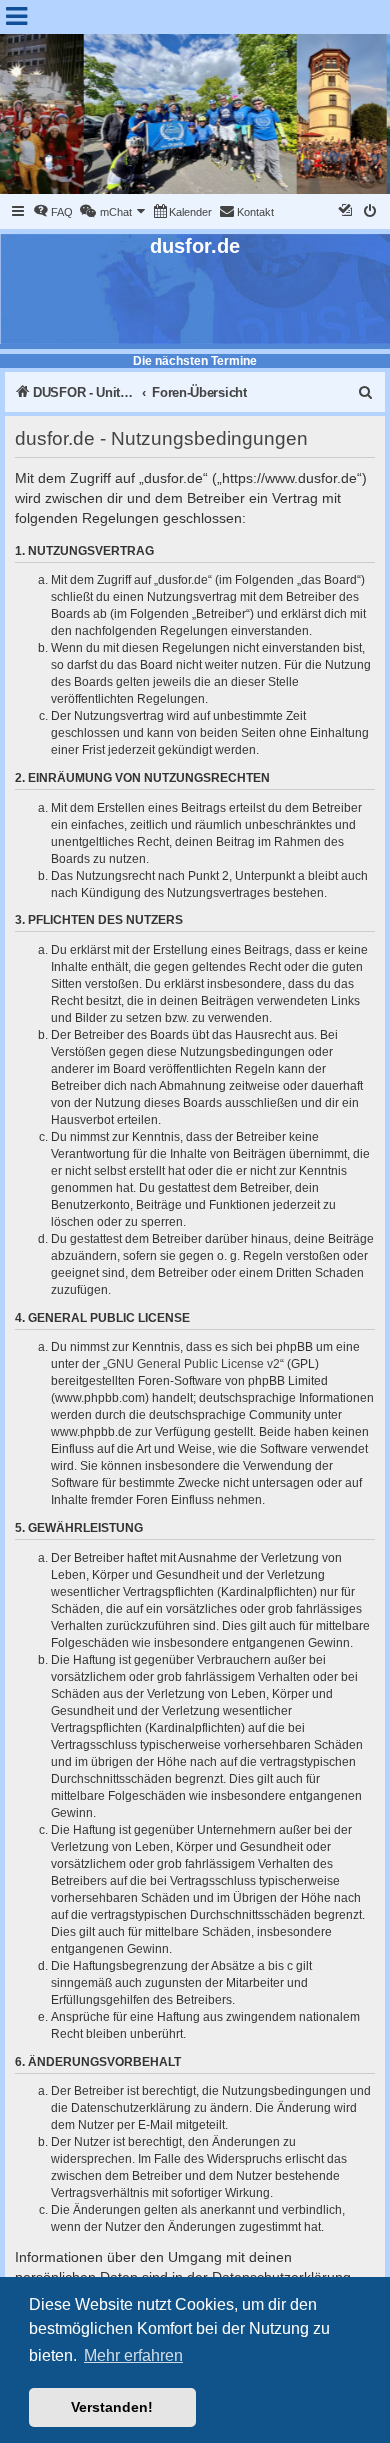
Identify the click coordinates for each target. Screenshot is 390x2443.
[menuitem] (53, 212)
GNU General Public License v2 (193, 1364)
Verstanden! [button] (112, 2407)
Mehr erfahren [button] (133, 2355)
